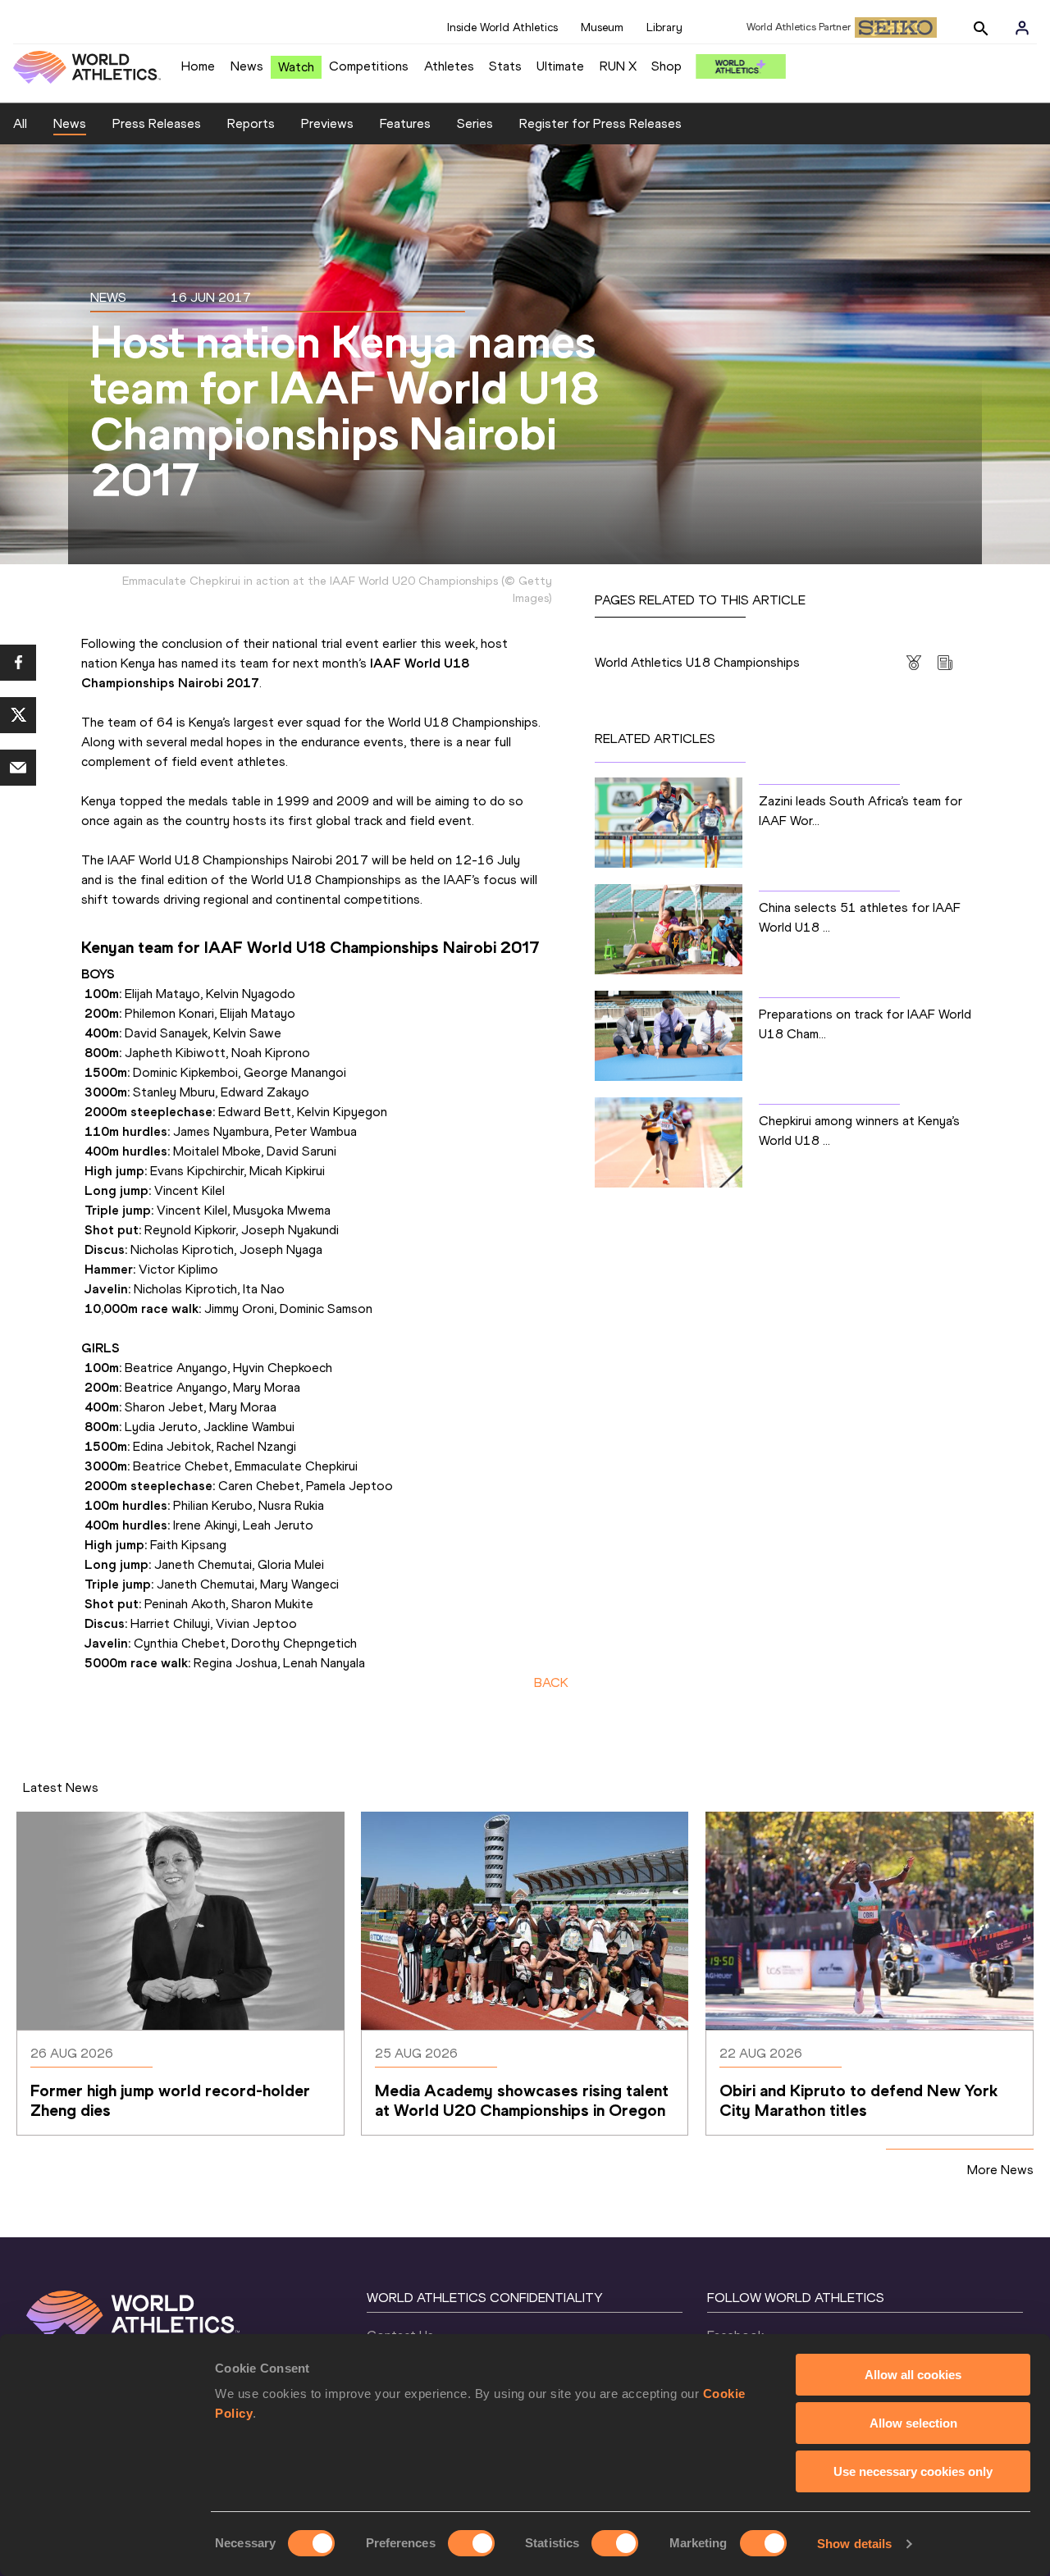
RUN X (618, 66)
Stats (505, 66)
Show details (854, 2544)
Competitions (369, 66)
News (247, 66)
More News (1000, 2170)
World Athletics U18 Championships (697, 662)
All (20, 123)
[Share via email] (18, 768)
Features (405, 123)
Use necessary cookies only (913, 2471)
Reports (251, 123)
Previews (327, 123)
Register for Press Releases (600, 123)
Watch (296, 67)
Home (198, 66)
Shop (667, 66)
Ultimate (560, 66)
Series (475, 123)
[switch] (471, 2543)
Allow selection (913, 2423)
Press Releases (157, 123)
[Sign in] (1022, 28)
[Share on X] (18, 715)
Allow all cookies (913, 2375)
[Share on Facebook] (18, 663)
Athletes (449, 66)
